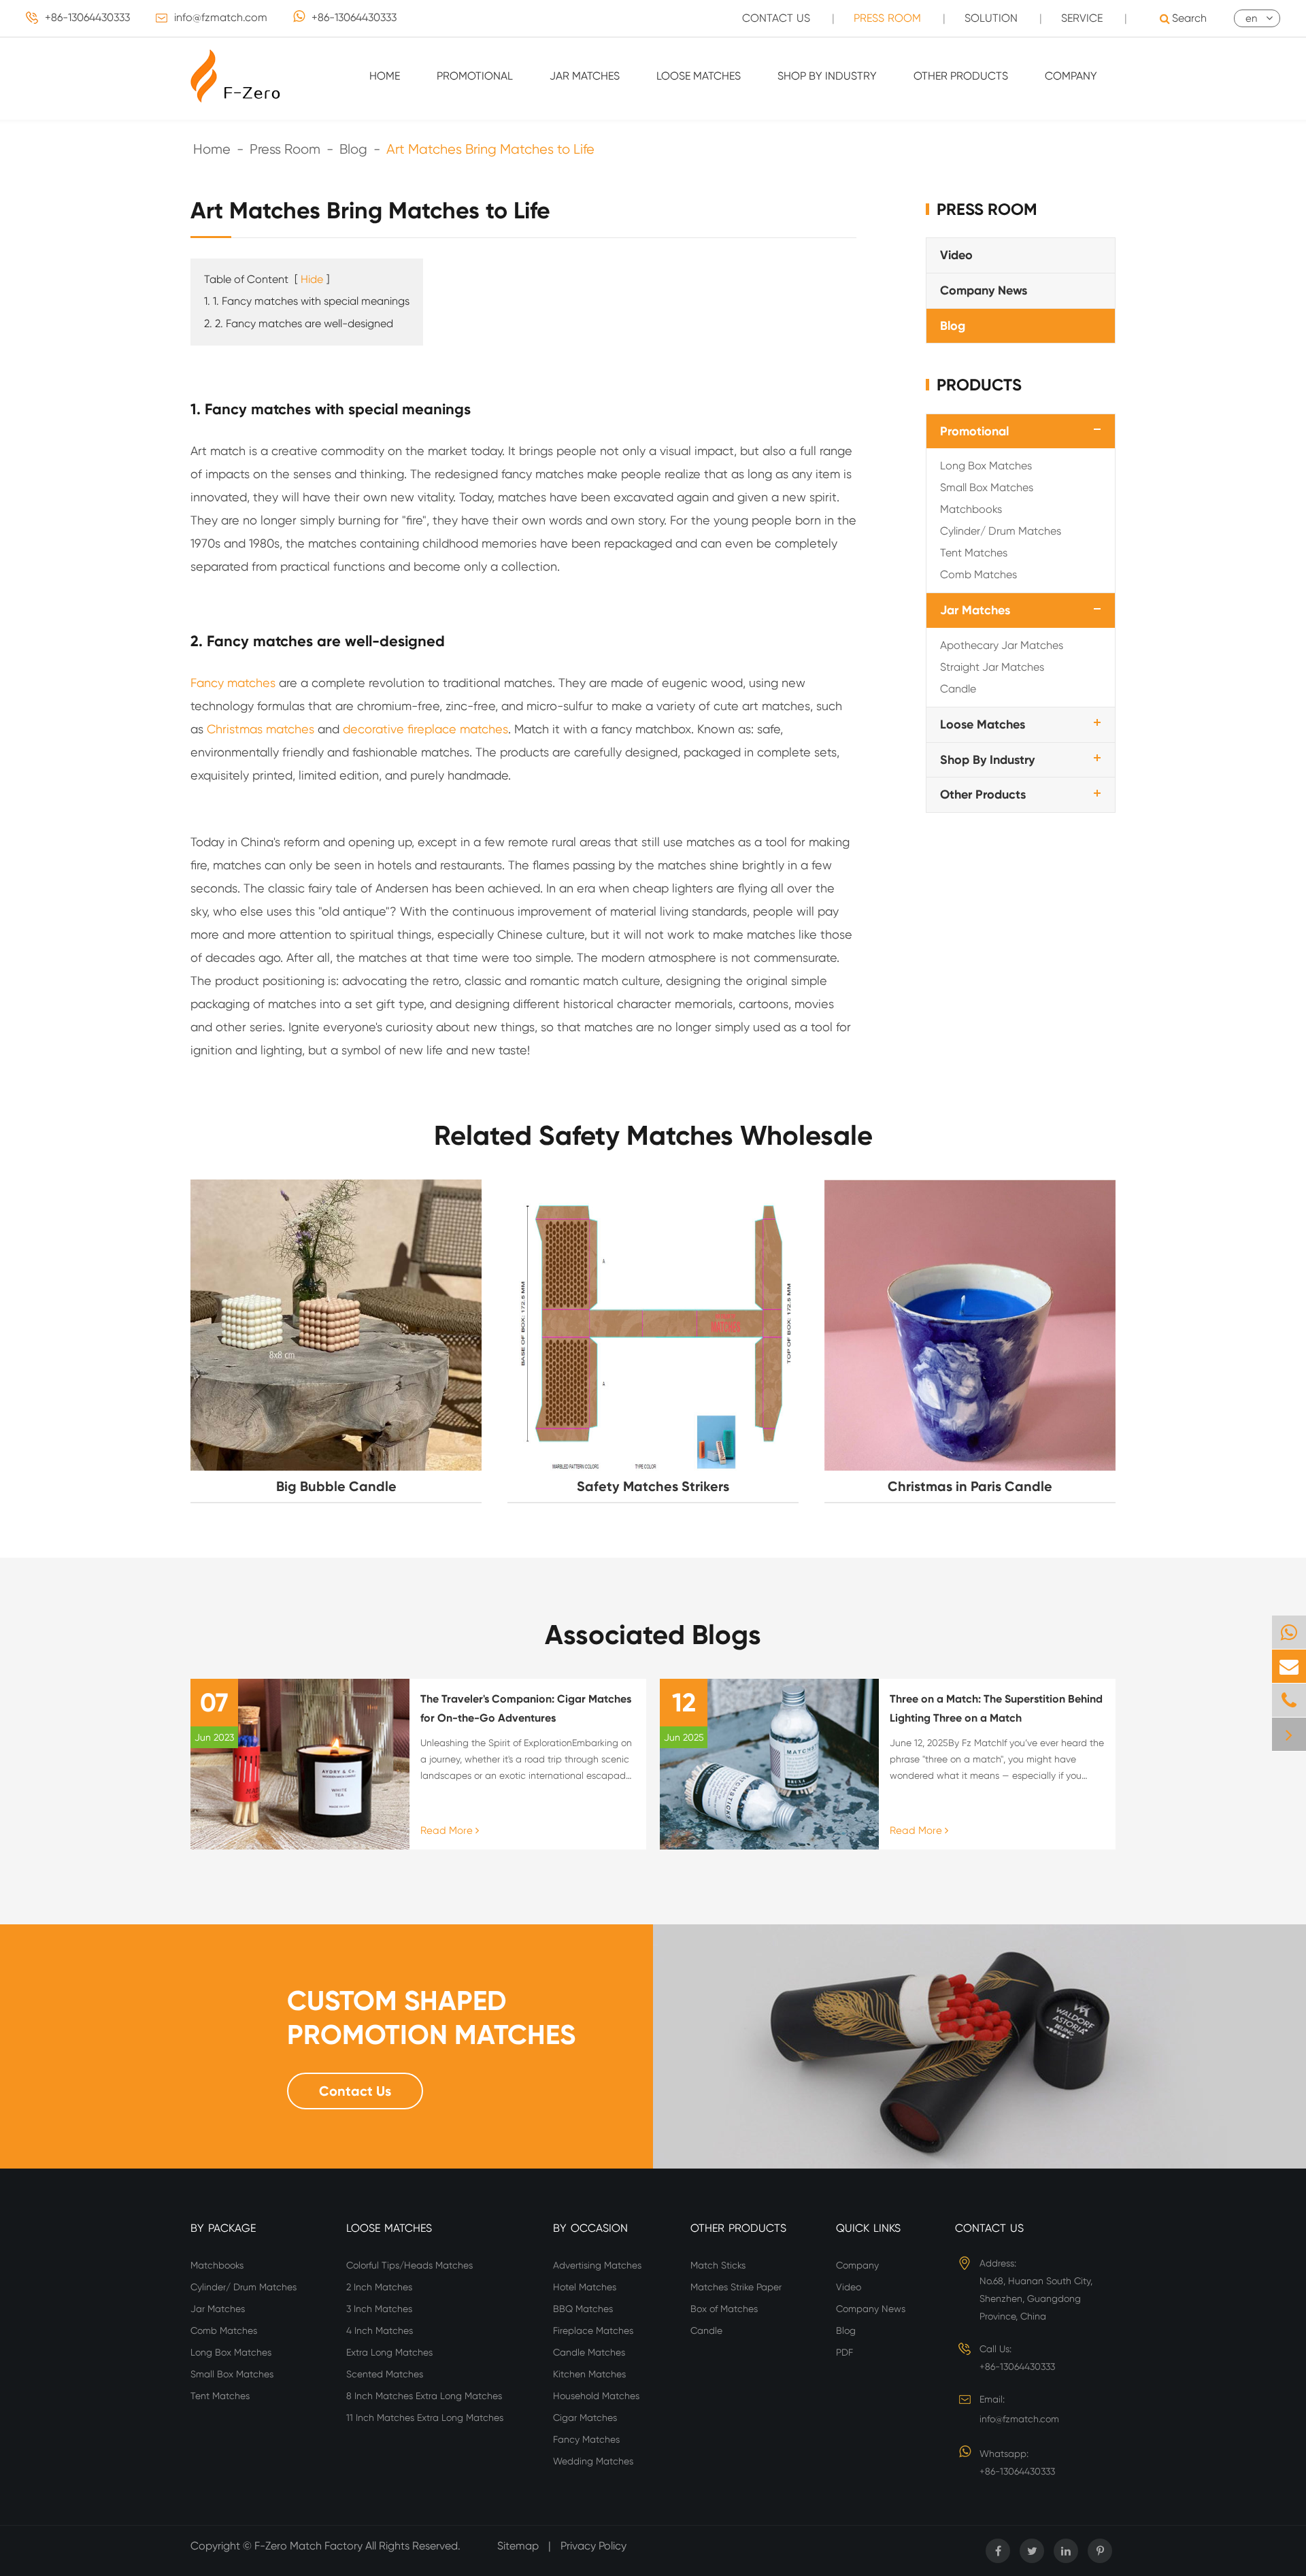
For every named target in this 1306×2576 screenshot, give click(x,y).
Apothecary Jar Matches (1002, 645)
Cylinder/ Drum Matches (1001, 531)
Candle (958, 689)
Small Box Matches (987, 487)
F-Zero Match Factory (310, 2546)
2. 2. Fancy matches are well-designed (299, 323)
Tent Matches (974, 553)
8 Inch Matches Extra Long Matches (424, 2396)
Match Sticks (718, 2265)
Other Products (961, 76)
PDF (844, 2352)
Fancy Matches (586, 2439)
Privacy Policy (593, 2546)
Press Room (887, 18)
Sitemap (518, 2546)
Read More (448, 1830)
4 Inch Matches (380, 2330)
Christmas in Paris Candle (970, 1486)
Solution (991, 18)
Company (1071, 76)
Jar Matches (585, 76)
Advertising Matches (597, 2265)
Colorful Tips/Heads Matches (409, 2265)
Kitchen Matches (589, 2374)
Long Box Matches (986, 466)
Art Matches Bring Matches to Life (490, 149)
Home (385, 76)
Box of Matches (724, 2309)
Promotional (475, 76)
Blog (353, 149)
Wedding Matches (593, 2461)
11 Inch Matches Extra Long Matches (425, 2418)
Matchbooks (971, 509)
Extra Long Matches (389, 2352)
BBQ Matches (583, 2309)
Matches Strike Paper (736, 2287)
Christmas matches (261, 729)
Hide (312, 279)
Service (1082, 18)
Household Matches (596, 2396)
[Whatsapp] (1289, 1632)
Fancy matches (233, 683)
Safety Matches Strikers (653, 1486)
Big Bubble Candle (336, 1486)
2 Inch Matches (379, 2287)
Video (956, 255)
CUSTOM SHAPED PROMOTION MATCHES (431, 2018)
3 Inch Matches (379, 2309)
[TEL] (1289, 1700)
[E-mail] (1289, 1666)
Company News (984, 290)
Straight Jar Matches (992, 667)
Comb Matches (978, 574)
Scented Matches (385, 2374)
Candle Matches (589, 2352)
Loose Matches (699, 76)
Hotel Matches (585, 2287)
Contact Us (776, 18)
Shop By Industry (827, 76)
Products (979, 385)
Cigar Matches (585, 2418)
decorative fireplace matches (425, 729)
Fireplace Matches (593, 2330)
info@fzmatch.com (221, 17)
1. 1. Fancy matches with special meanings (307, 301)
